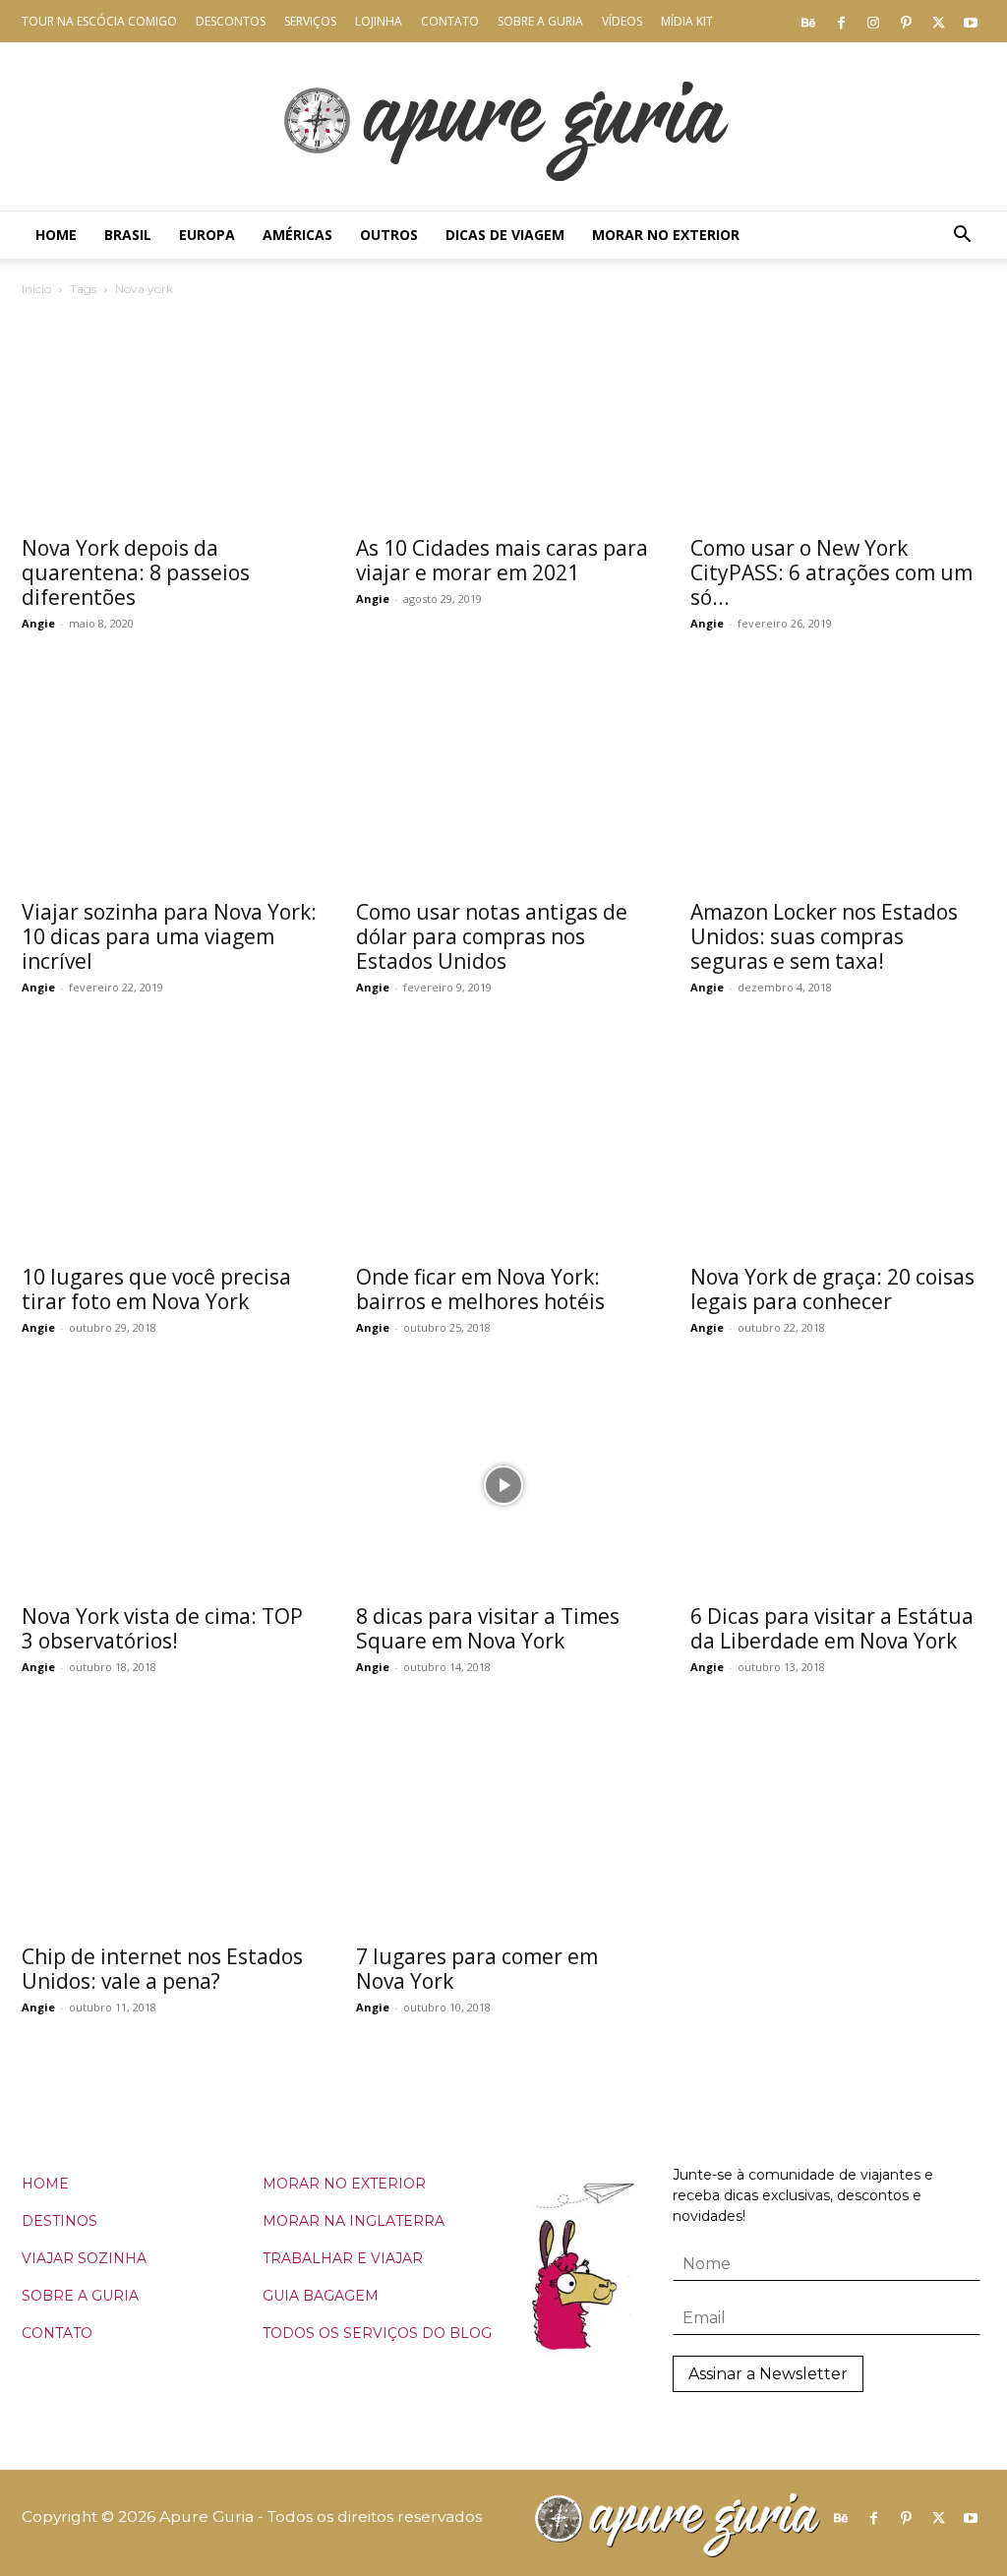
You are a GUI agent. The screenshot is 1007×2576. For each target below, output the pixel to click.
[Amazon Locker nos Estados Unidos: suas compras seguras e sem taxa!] (838, 781)
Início (36, 289)
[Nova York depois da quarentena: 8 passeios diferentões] (169, 416)
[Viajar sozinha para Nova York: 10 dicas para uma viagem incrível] (169, 781)
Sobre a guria (540, 21)
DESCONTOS (231, 21)
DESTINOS (59, 2221)
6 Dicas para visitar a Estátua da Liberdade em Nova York (832, 1628)
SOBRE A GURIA (80, 2296)
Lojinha (379, 21)
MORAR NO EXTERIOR (344, 2184)
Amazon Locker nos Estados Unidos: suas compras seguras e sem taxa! (824, 936)
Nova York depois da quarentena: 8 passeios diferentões (136, 572)
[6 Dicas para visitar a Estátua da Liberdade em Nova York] (838, 1485)
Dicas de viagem (505, 235)
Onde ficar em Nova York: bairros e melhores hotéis (480, 1289)
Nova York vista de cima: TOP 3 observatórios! (162, 1628)
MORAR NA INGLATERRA (354, 2221)
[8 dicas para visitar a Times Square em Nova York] (503, 1485)
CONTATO (57, 2333)
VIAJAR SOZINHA (84, 2258)
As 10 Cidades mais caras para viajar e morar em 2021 (502, 560)
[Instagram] (873, 22)
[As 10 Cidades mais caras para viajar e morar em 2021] (503, 416)
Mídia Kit (687, 21)
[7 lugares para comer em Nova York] (503, 1825)
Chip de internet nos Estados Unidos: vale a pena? (162, 1969)
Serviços (310, 21)
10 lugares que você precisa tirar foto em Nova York (156, 1289)
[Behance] (808, 22)
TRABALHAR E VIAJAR (343, 2258)
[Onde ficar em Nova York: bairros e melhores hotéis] (503, 1145)
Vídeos (622, 21)
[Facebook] (841, 22)
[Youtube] (971, 22)
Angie (38, 623)
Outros (389, 235)
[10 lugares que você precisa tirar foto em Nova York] (169, 1145)
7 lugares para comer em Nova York (477, 1969)
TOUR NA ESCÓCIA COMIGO (99, 21)
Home (56, 235)
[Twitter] (938, 22)
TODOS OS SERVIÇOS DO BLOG (377, 2333)
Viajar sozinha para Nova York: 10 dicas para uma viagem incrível (169, 936)
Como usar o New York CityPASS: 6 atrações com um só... (831, 572)
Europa (207, 235)
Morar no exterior (666, 235)
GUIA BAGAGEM (321, 2296)
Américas (297, 235)
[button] (962, 237)
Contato (450, 21)
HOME (45, 2184)
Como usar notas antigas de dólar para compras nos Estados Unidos (492, 936)
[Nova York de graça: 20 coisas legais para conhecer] (838, 1145)
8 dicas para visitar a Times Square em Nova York (488, 1628)
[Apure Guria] (503, 126)
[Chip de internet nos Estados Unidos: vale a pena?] (169, 1825)
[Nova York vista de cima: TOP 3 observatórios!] (169, 1485)
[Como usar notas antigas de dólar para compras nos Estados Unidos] (503, 781)
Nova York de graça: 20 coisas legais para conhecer (832, 1289)
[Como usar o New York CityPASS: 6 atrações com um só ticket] (838, 416)
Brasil (128, 235)
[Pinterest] (906, 22)
